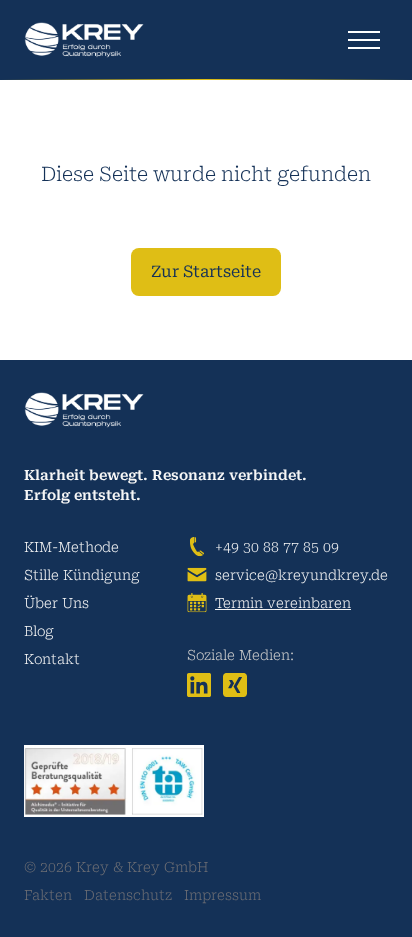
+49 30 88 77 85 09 (277, 547)
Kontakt (52, 659)
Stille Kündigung (82, 575)
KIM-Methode (71, 547)
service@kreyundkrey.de (301, 575)
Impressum (222, 895)
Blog (39, 631)
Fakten (48, 895)
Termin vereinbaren (283, 603)
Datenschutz (128, 895)
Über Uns (56, 603)
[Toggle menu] (364, 40)
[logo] (84, 40)
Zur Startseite (206, 271)
